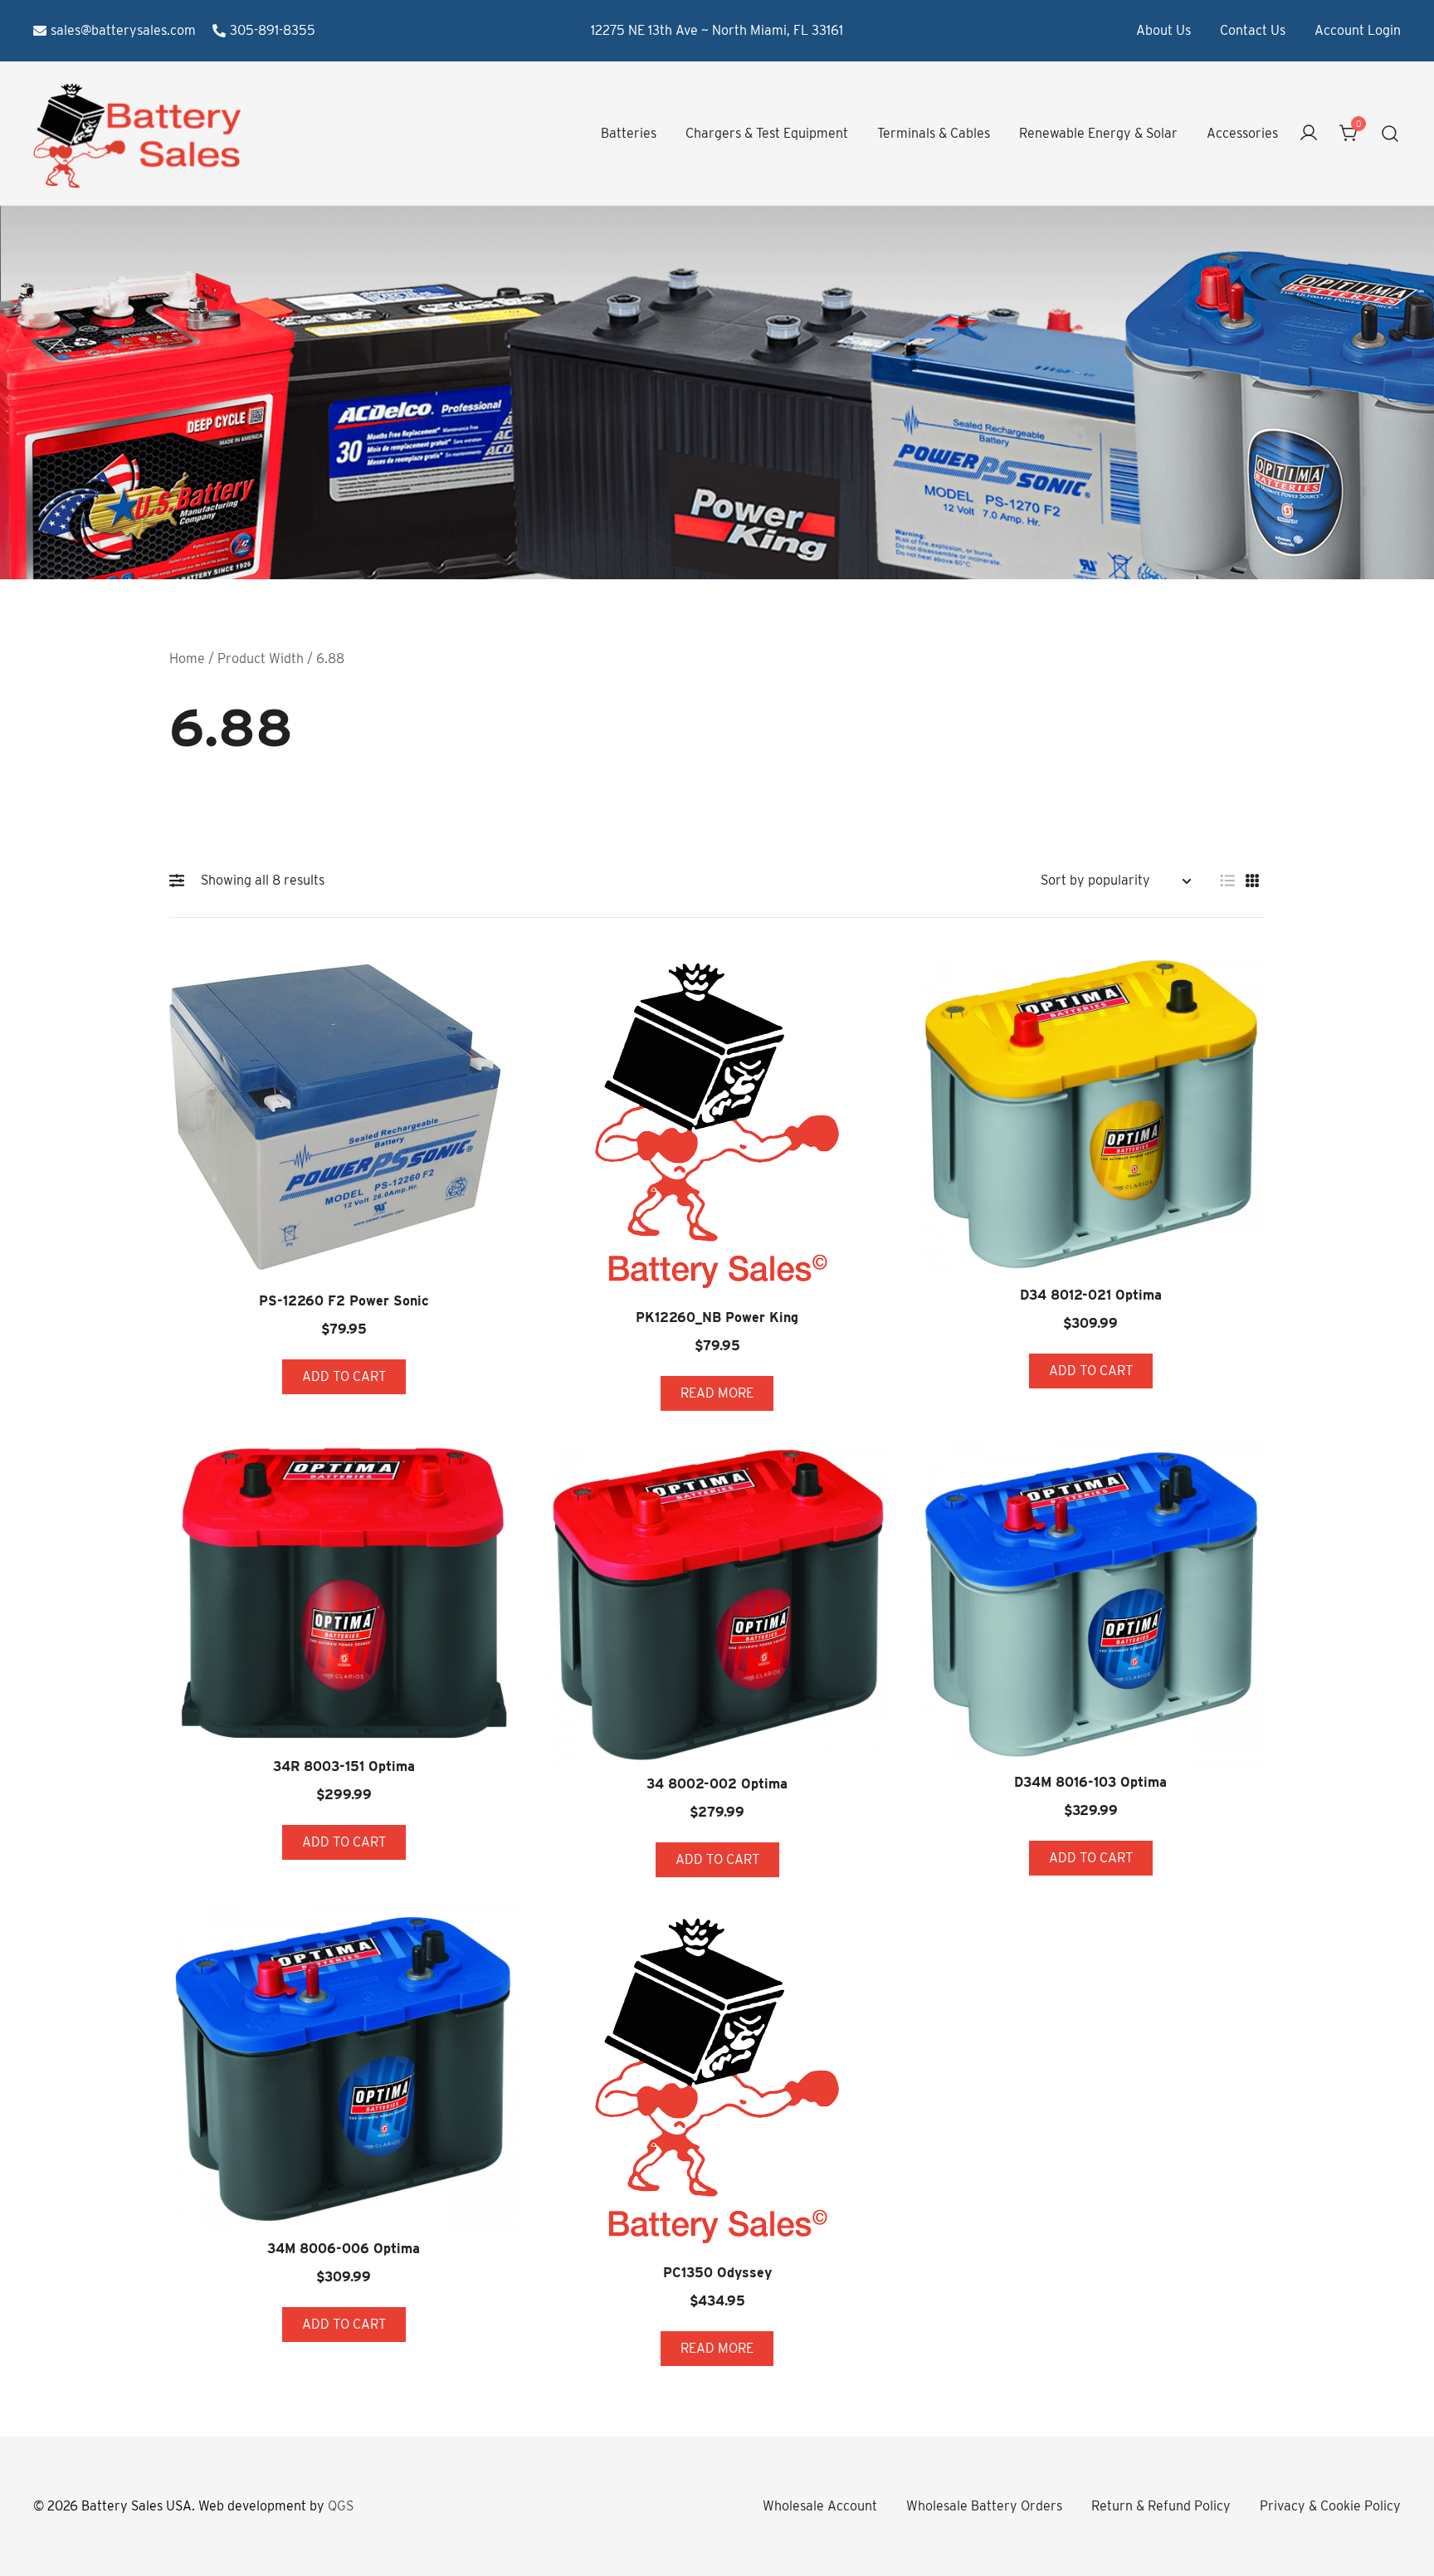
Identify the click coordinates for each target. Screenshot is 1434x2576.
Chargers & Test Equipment (767, 133)
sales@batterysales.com (123, 30)
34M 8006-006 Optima (344, 2249)
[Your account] (1309, 134)
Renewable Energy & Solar (1098, 133)
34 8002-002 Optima (717, 1784)
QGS (341, 2506)
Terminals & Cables (934, 133)
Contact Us (1253, 30)
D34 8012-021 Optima (1091, 1295)
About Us (1163, 30)
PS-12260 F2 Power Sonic (344, 1301)
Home (187, 659)
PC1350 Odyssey (717, 2273)
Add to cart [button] (344, 1376)
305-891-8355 (273, 30)
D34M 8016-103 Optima (1090, 1782)
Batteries (629, 133)
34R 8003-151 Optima (344, 1766)
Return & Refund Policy (1161, 2506)
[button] (181, 881)
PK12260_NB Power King (717, 1317)
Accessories (1242, 133)
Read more (717, 1393)
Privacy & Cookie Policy (1330, 2506)
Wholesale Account (820, 2506)
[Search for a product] (1390, 134)
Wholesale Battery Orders (984, 2506)
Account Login (1358, 30)
